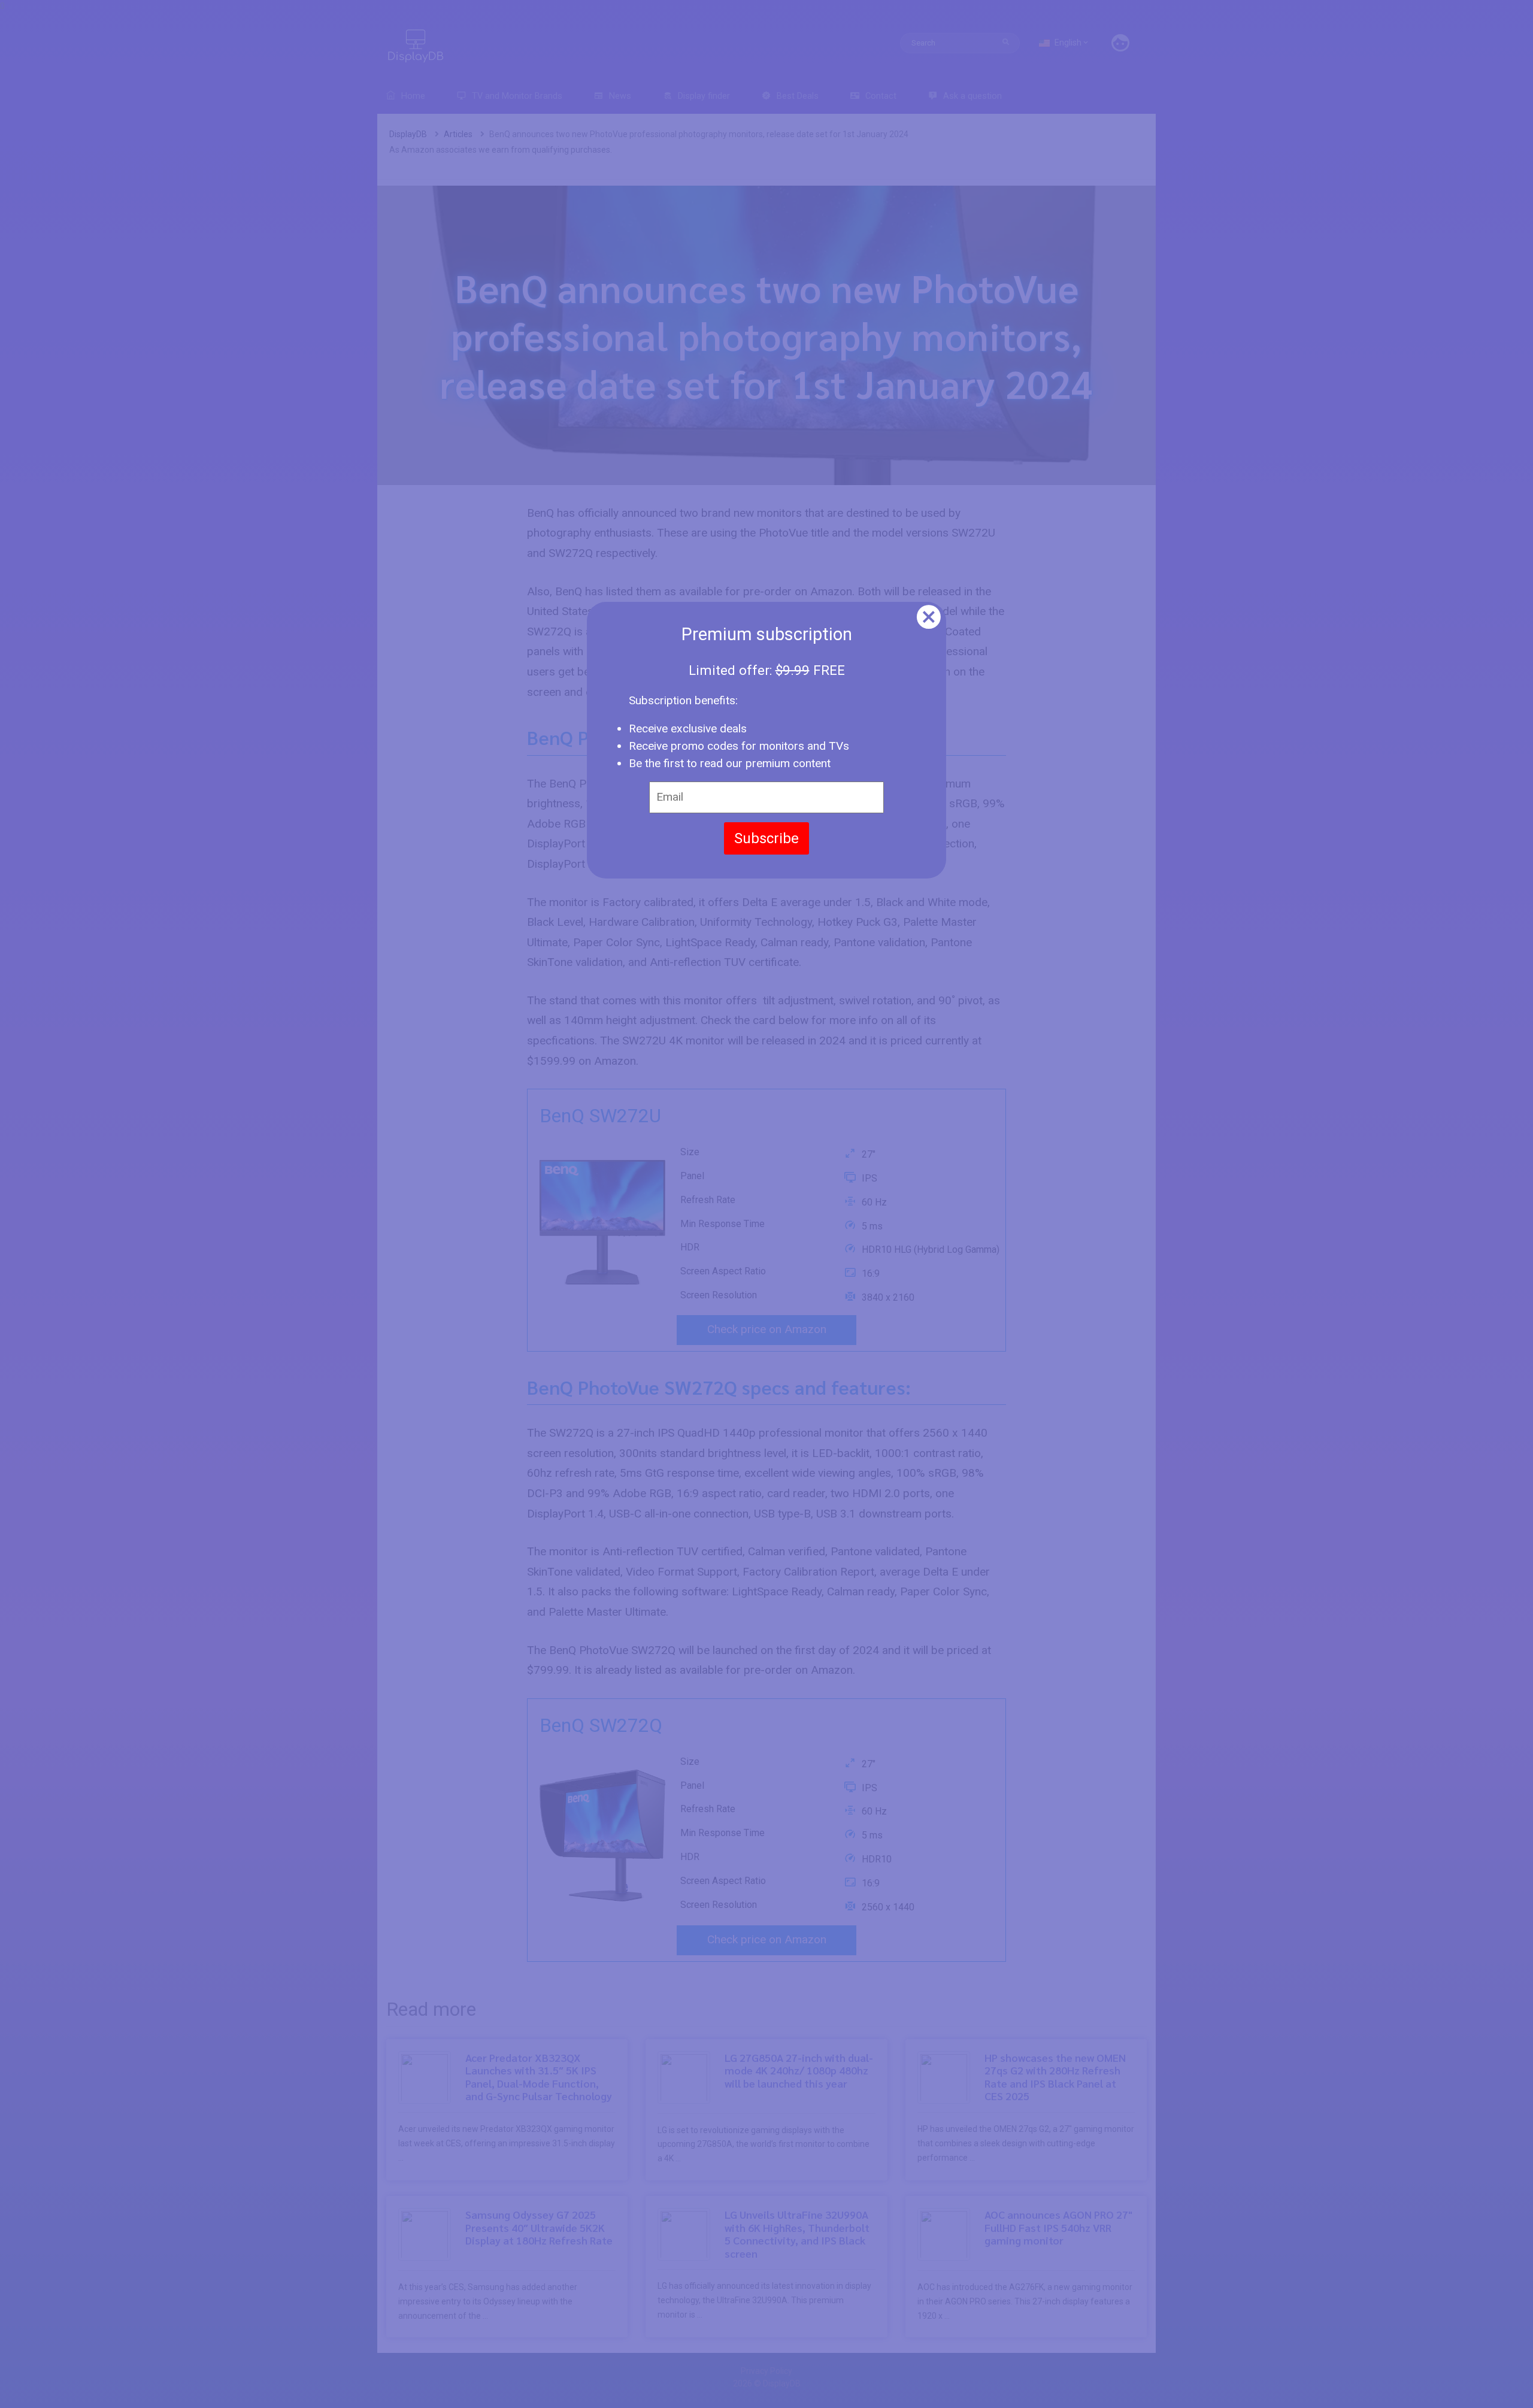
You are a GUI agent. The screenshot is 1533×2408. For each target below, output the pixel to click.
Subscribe (766, 838)
